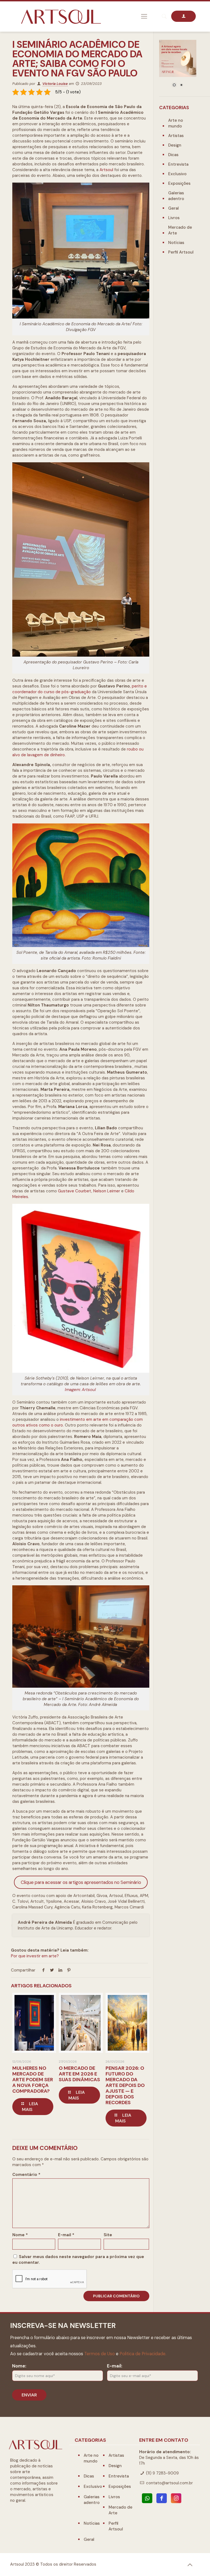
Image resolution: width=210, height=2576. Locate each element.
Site (108, 2235)
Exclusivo (177, 174)
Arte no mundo (176, 123)
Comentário (26, 2175)
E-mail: (115, 2366)
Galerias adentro (176, 196)
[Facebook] (162, 2498)
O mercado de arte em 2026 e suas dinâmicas (79, 2074)
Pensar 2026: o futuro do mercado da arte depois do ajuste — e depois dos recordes (125, 2085)
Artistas (176, 136)
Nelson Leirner (107, 1191)
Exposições (179, 183)
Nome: (19, 2366)
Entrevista (178, 164)
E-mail (66, 2235)
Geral (173, 208)
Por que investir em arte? (35, 1956)
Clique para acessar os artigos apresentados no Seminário (81, 1882)
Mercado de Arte (180, 230)
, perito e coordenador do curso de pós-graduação (80, 689)
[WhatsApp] (147, 2498)
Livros (174, 218)
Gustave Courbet (75, 1191)
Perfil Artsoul (181, 252)
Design (175, 145)
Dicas (173, 155)
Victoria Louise (55, 84)
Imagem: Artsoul (80, 1390)
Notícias (176, 243)
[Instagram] (176, 2498)
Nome (20, 2235)
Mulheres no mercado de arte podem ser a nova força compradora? (33, 2080)
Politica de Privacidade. (143, 2354)
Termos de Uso (100, 2354)
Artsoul (106, 170)
